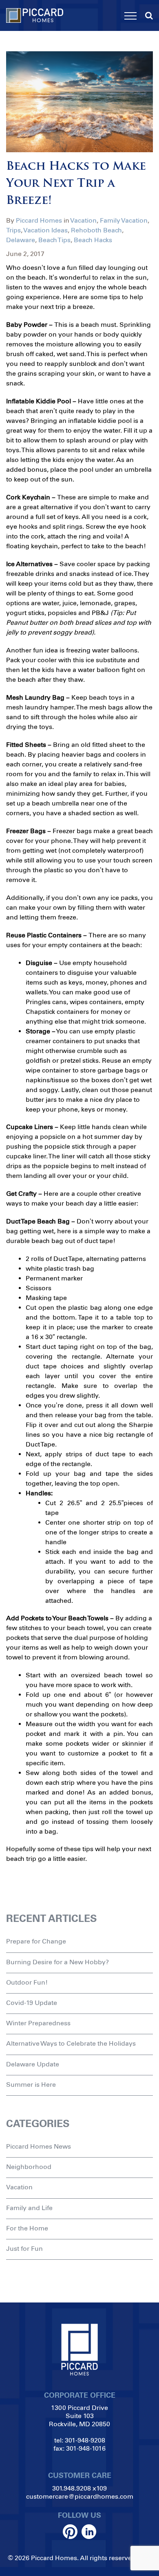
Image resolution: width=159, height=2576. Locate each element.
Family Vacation (124, 220)
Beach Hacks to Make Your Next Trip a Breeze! (76, 184)
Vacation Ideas (45, 230)
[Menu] (130, 16)
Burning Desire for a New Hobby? (57, 1962)
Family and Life (29, 2208)
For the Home (27, 2228)
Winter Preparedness (38, 2023)
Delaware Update (33, 2064)
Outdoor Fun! (27, 1982)
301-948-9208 (85, 2440)
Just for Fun (24, 2249)
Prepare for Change (36, 1941)
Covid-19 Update (32, 2003)
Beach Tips (54, 240)
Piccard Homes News (39, 2146)
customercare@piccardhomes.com (80, 2496)
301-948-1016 (86, 2448)
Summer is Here (31, 2085)
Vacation (83, 220)
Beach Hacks (93, 240)
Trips (13, 230)
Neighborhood (29, 2167)
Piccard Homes (39, 220)
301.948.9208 (72, 2488)
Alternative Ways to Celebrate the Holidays (71, 2043)
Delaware (21, 240)
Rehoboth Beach (96, 230)
